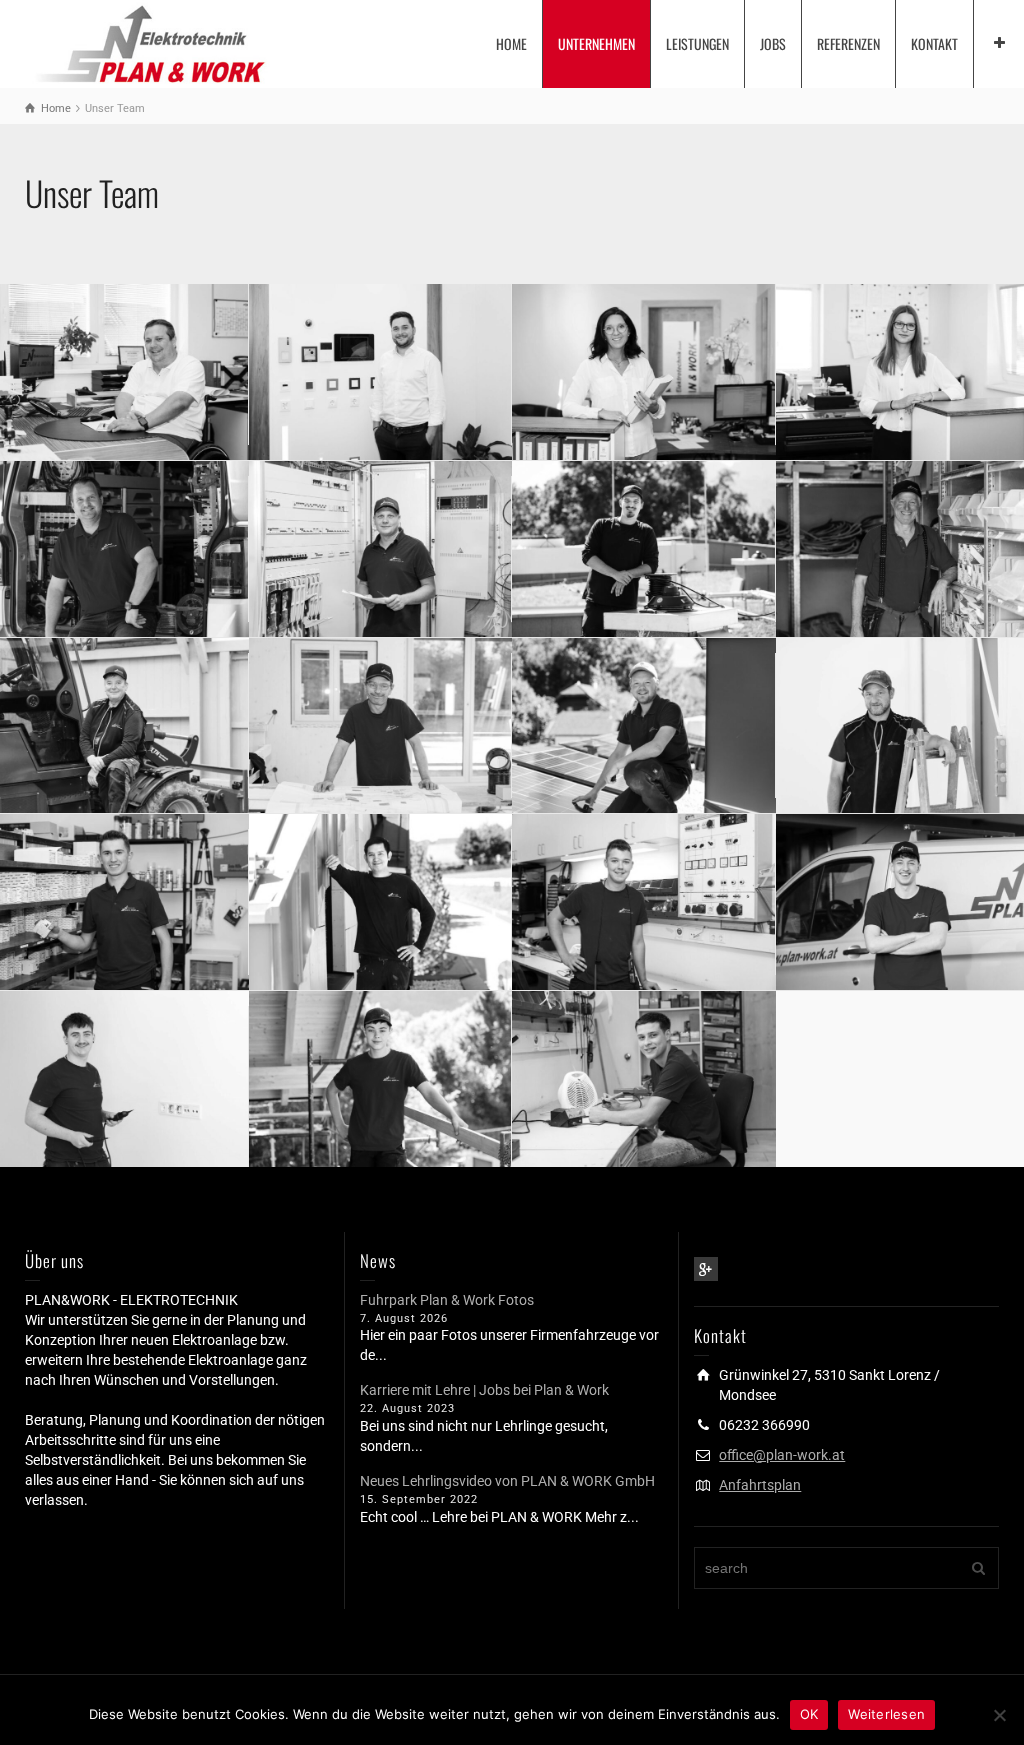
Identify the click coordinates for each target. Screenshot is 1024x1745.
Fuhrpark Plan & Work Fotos (447, 1300)
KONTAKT (934, 43)
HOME (511, 43)
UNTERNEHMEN (596, 43)
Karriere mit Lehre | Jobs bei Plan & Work (484, 1390)
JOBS (773, 43)
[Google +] (706, 1269)
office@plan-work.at (782, 1455)
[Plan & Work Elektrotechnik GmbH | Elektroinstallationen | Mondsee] (147, 42)
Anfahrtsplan (760, 1485)
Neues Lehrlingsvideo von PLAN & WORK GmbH (507, 1481)
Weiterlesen (886, 1714)
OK (809, 1714)
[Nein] (999, 1715)
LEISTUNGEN (697, 43)
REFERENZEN (848, 43)
